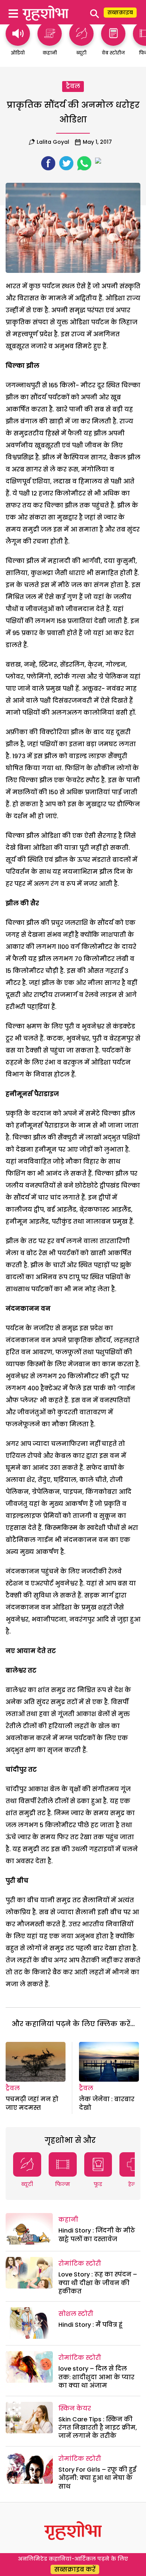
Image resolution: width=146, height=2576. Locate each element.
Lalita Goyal (53, 142)
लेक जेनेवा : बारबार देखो (107, 2103)
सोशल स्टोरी (76, 2314)
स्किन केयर (75, 2408)
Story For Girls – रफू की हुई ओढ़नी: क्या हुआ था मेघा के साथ (97, 2478)
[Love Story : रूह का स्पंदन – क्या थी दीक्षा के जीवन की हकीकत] (29, 2273)
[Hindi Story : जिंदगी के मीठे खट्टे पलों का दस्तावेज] (29, 2229)
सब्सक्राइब (120, 12)
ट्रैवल (73, 86)
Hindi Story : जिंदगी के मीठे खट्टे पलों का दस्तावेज (97, 2235)
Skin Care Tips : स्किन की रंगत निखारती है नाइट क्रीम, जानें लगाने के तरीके (98, 2428)
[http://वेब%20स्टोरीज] (113, 42)
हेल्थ (133, 2184)
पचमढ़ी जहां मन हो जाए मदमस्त (32, 2103)
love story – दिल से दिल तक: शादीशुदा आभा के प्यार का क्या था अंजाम (96, 2377)
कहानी (68, 2220)
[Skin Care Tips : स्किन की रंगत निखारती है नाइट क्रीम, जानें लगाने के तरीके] (29, 2418)
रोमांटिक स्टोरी (80, 2264)
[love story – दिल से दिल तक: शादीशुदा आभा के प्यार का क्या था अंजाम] (29, 2367)
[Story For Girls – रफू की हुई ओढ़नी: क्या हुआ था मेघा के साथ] (29, 2468)
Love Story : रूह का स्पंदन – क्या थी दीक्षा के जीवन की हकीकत (98, 2283)
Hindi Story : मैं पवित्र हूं (90, 2325)
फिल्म (63, 2184)
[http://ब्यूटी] (81, 42)
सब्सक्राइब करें (75, 2569)
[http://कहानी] (50, 42)
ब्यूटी (27, 2184)
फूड (98, 2184)
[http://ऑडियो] (18, 42)
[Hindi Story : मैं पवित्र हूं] (29, 2323)
